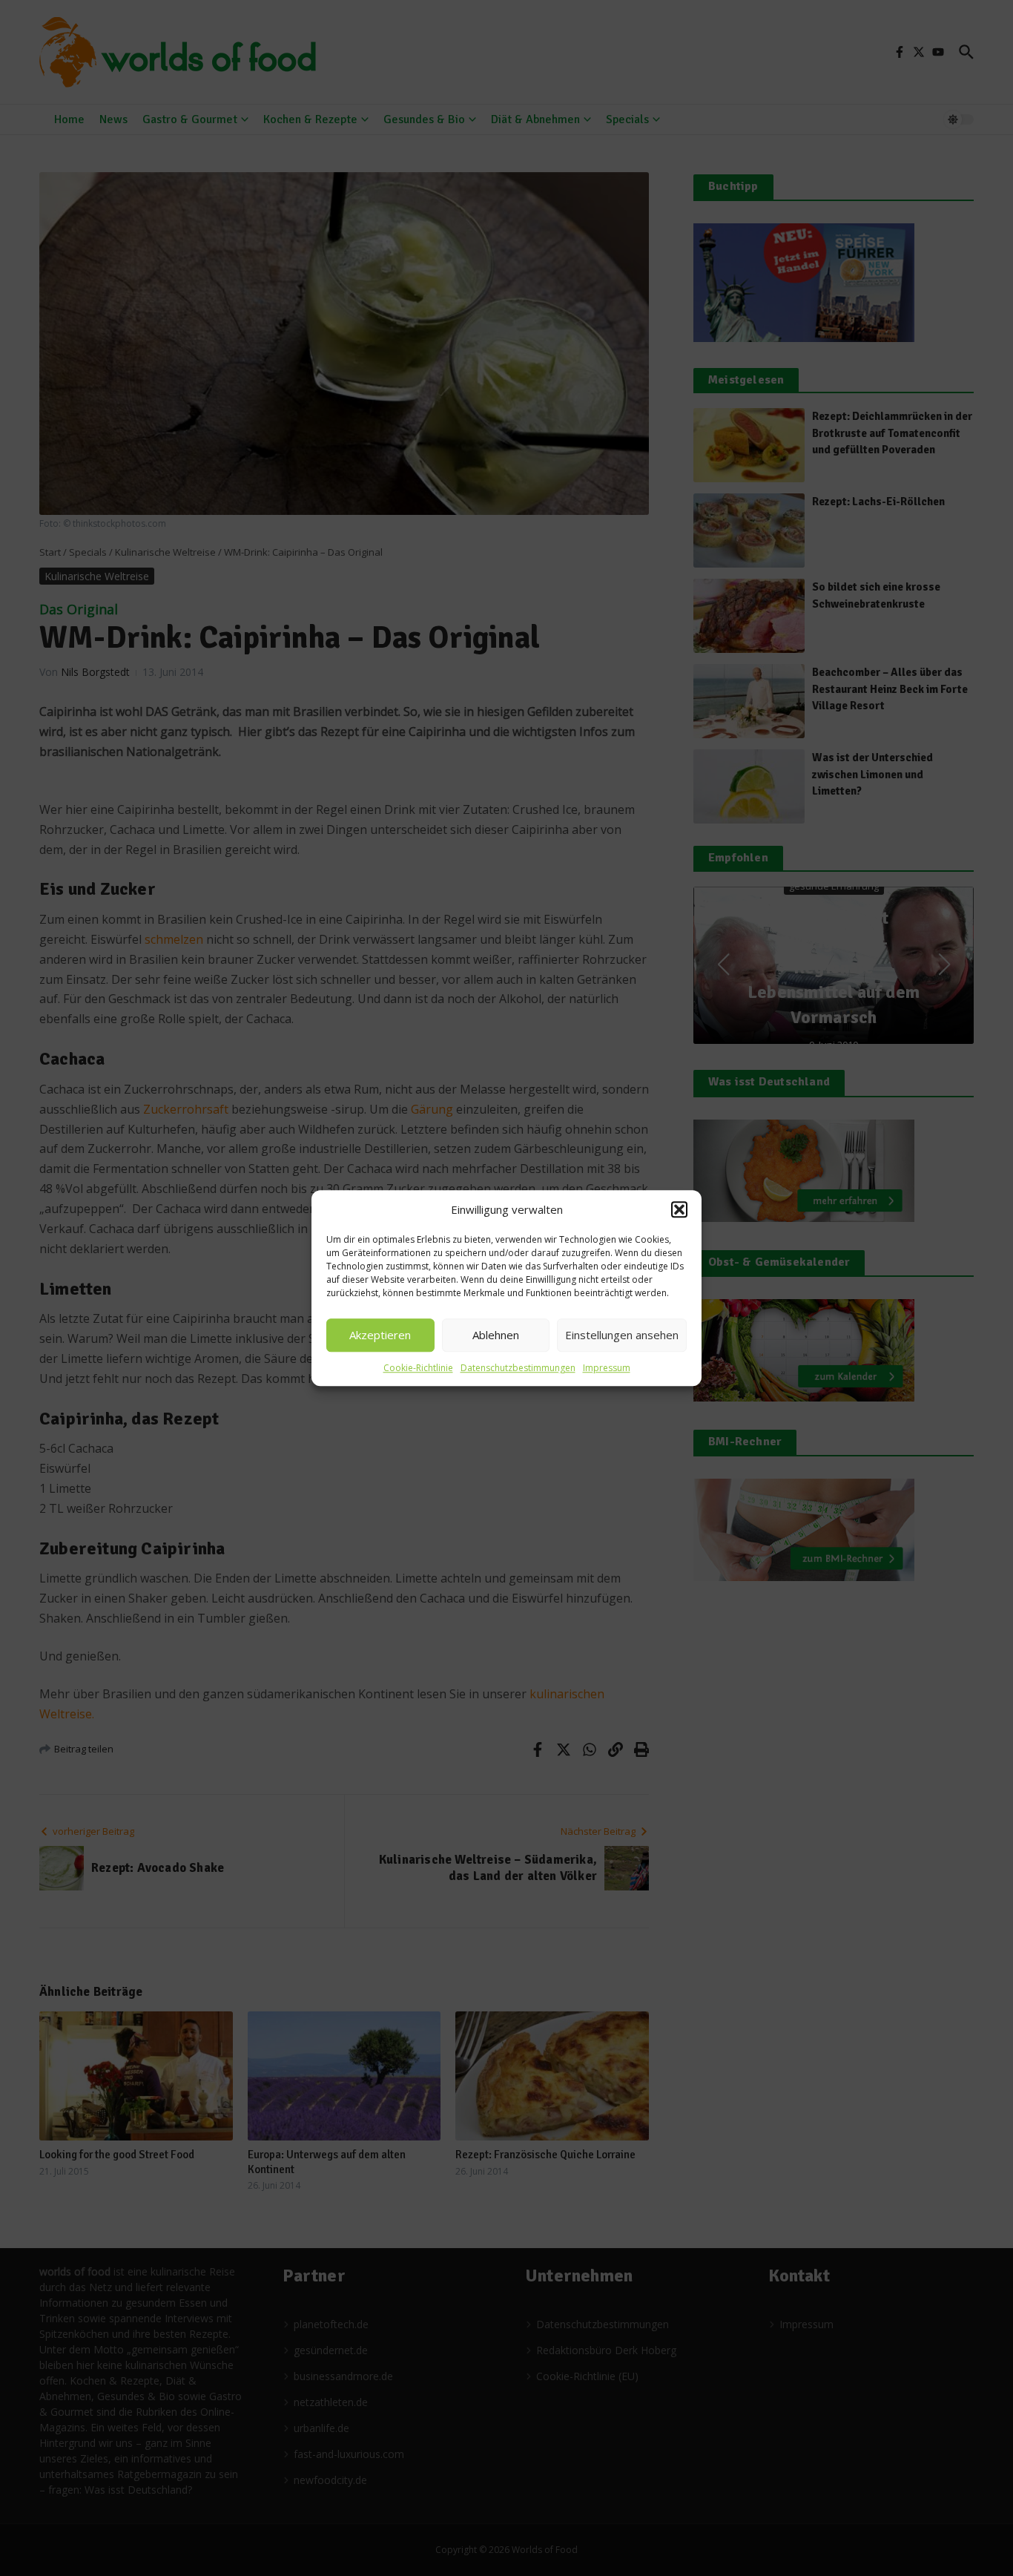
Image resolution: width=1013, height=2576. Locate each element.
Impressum (607, 1368)
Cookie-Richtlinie (418, 1368)
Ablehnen (496, 1335)
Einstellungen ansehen (622, 1335)
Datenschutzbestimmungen (518, 1368)
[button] (679, 1210)
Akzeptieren (380, 1335)
